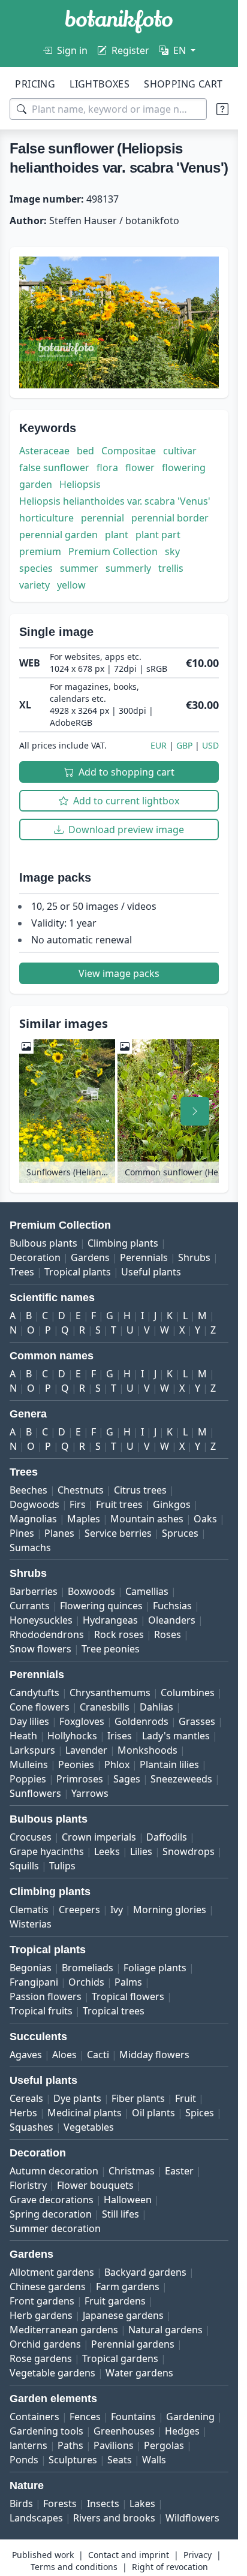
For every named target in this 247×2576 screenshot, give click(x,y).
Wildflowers (192, 2518)
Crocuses (31, 1837)
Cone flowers (40, 1707)
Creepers (79, 1910)
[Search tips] (222, 109)
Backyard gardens (145, 2272)
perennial (103, 518)
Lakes (142, 2503)
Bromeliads (88, 1968)
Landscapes (36, 2518)
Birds (21, 2503)
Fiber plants (138, 2098)
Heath (23, 1736)
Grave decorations (52, 2200)
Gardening (190, 2417)
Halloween (128, 2200)
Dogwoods (34, 1504)
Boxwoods (91, 1591)
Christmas (132, 2171)
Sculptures (73, 2460)
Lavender (86, 1750)
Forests (60, 2503)
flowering (184, 467)
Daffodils (167, 1837)
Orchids (86, 1982)
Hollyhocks (72, 1736)
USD (210, 745)
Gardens (90, 1257)
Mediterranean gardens (64, 2330)
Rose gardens (41, 2358)
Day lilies (29, 1721)
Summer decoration (55, 2228)
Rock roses (119, 1634)
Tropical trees (114, 2011)
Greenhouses (124, 2431)
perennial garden (58, 535)
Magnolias (33, 1519)
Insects (103, 2503)
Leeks (107, 1851)
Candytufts (34, 1693)
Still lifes (121, 2214)
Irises (120, 1736)
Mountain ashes (147, 1519)
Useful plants (151, 1272)
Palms (128, 1982)
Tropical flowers (128, 1996)
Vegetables (89, 2127)
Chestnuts (81, 1490)
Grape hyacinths (47, 1851)
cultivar (180, 451)
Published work (43, 2555)
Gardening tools (46, 2431)
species (36, 568)
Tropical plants (78, 1272)
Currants (30, 1606)
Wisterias (31, 1924)
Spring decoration (51, 2214)
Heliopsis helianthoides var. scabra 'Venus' (115, 501)
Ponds (24, 2460)
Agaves (26, 2055)
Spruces (180, 1533)
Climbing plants (123, 1243)
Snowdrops (189, 1851)
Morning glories (170, 1910)
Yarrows (90, 1793)
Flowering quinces (101, 1606)
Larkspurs (32, 1750)
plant (117, 535)
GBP (184, 745)
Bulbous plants (43, 1243)
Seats (120, 2460)
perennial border (170, 518)
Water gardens (139, 2373)
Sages (127, 1779)
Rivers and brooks (114, 2518)
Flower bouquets (95, 2185)
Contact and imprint (129, 2555)
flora (107, 467)
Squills (24, 1866)
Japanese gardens (123, 2315)
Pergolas (164, 2445)
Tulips (62, 1866)
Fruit (186, 2098)
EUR (159, 745)
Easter (179, 2171)
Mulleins (29, 1764)
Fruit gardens (115, 2301)
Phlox (117, 1764)
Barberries (34, 1591)
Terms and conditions (74, 2567)
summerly (128, 568)
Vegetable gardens (52, 2373)
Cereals (26, 2098)
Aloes (64, 2055)
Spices (200, 2113)
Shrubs (194, 1257)
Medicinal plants (85, 2113)
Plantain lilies (169, 1764)
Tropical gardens (120, 2358)
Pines (22, 1533)
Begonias (31, 1968)
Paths (70, 2445)
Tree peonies (111, 1649)
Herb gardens (41, 2315)
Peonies (76, 1764)
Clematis (29, 1910)
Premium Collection (113, 551)
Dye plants (77, 2098)
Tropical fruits (41, 2011)
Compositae (129, 451)
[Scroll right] (195, 1111)
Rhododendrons (47, 1634)
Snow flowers (40, 1649)
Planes (59, 1533)
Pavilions (114, 2445)
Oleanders (172, 1620)
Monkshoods (147, 1750)
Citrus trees (140, 1490)
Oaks (205, 1519)
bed (85, 451)
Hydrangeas (110, 1620)
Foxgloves (82, 1721)
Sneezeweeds (181, 1779)
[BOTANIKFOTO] (119, 22)
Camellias (147, 1591)
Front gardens (42, 2301)
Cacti (98, 2055)
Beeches (28, 1490)
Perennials (144, 1257)
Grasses (197, 1721)
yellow (71, 585)
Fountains (133, 2417)
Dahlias (156, 1707)
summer (79, 568)
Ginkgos (172, 1504)
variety (34, 585)
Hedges (182, 2431)
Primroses (80, 1779)
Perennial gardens (133, 2344)
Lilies (141, 1851)
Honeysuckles (41, 1620)
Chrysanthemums (110, 1693)
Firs (78, 1504)
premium (40, 551)
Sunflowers (35, 1793)
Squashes (31, 2127)
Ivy (117, 1910)
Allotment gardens (52, 2272)
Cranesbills (105, 1707)
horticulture (46, 518)
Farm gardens (128, 2287)
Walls (154, 2460)
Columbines (188, 1693)
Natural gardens (165, 2330)
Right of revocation (170, 2567)
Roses (168, 1634)
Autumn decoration (54, 2171)
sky (172, 551)
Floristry (28, 2185)
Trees (22, 1272)
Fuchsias (172, 1606)
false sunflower (54, 467)
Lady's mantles (176, 1736)
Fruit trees (119, 1504)
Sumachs (30, 1548)
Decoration (35, 1257)
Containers (34, 2417)
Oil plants (153, 2113)
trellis (171, 568)
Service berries (118, 1533)
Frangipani (34, 1982)
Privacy (198, 2555)
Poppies (28, 1779)
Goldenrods (141, 1721)
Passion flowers (46, 1996)
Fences (85, 2417)
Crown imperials (99, 1837)
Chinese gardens (48, 2287)
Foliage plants (155, 1968)
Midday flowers (154, 2055)
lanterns (28, 2445)
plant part (158, 535)
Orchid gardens (45, 2344)
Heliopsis (80, 484)
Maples (84, 1519)
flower (140, 467)
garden (36, 484)
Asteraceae (44, 451)
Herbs (23, 2113)
